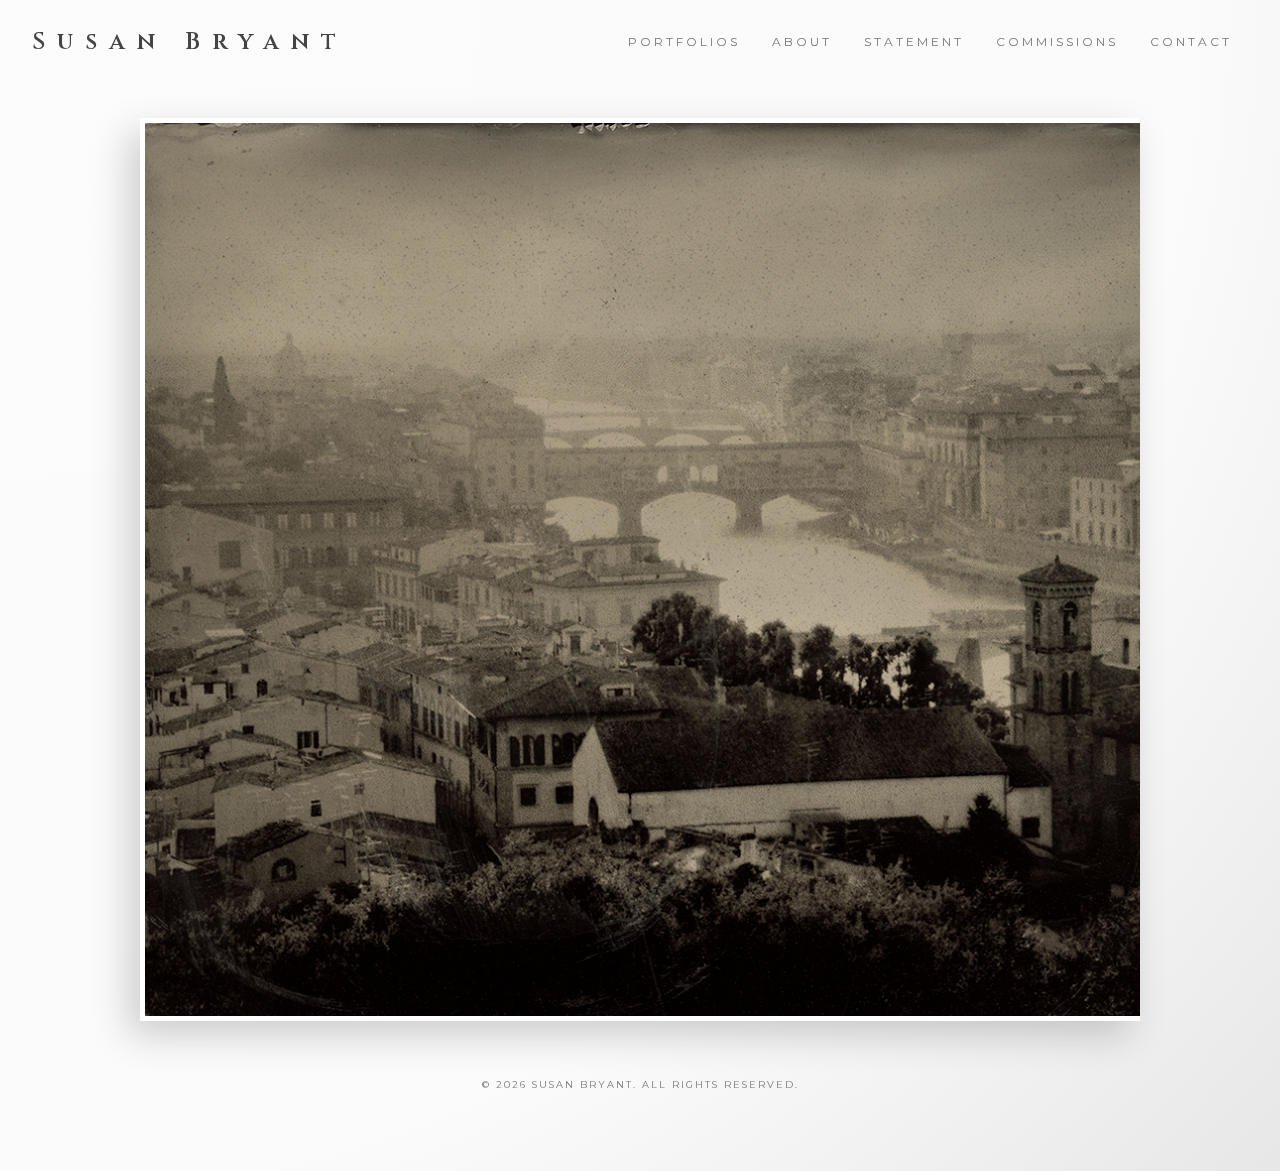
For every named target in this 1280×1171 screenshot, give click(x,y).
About (802, 41)
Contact (1191, 41)
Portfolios (684, 41)
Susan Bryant (190, 42)
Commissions (1057, 41)
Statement (914, 41)
